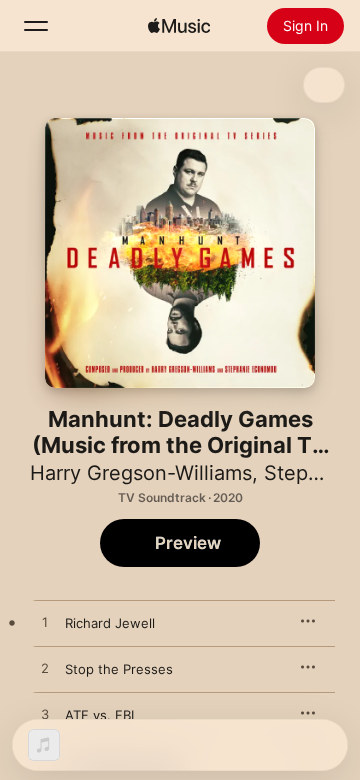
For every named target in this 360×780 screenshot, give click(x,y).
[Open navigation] (36, 26)
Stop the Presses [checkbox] (119, 669)
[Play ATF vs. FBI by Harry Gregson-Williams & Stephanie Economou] (45, 715)
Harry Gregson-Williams (141, 473)
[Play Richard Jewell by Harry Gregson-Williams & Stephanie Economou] (45, 623)
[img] (179, 26)
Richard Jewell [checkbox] (110, 623)
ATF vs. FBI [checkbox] (99, 715)
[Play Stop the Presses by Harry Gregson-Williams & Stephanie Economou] (45, 669)
